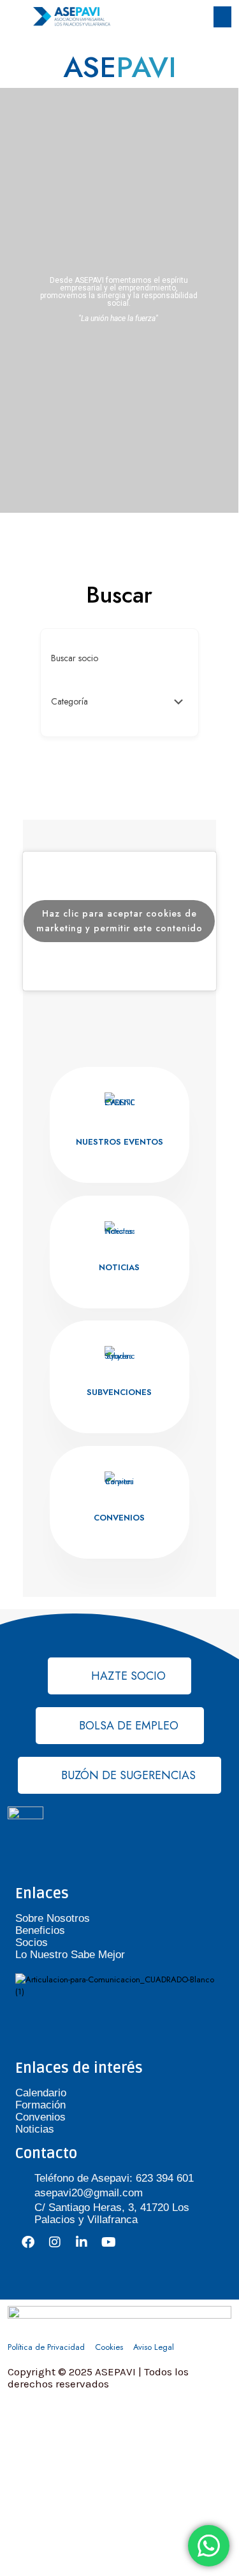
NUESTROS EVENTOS (119, 1142)
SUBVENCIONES (119, 1392)
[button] (222, 17)
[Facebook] (28, 2242)
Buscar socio (75, 658)
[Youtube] (108, 2242)
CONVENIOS (119, 1518)
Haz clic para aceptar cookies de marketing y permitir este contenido (119, 921)
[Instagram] (55, 2242)
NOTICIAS (119, 1267)
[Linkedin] (82, 2242)
